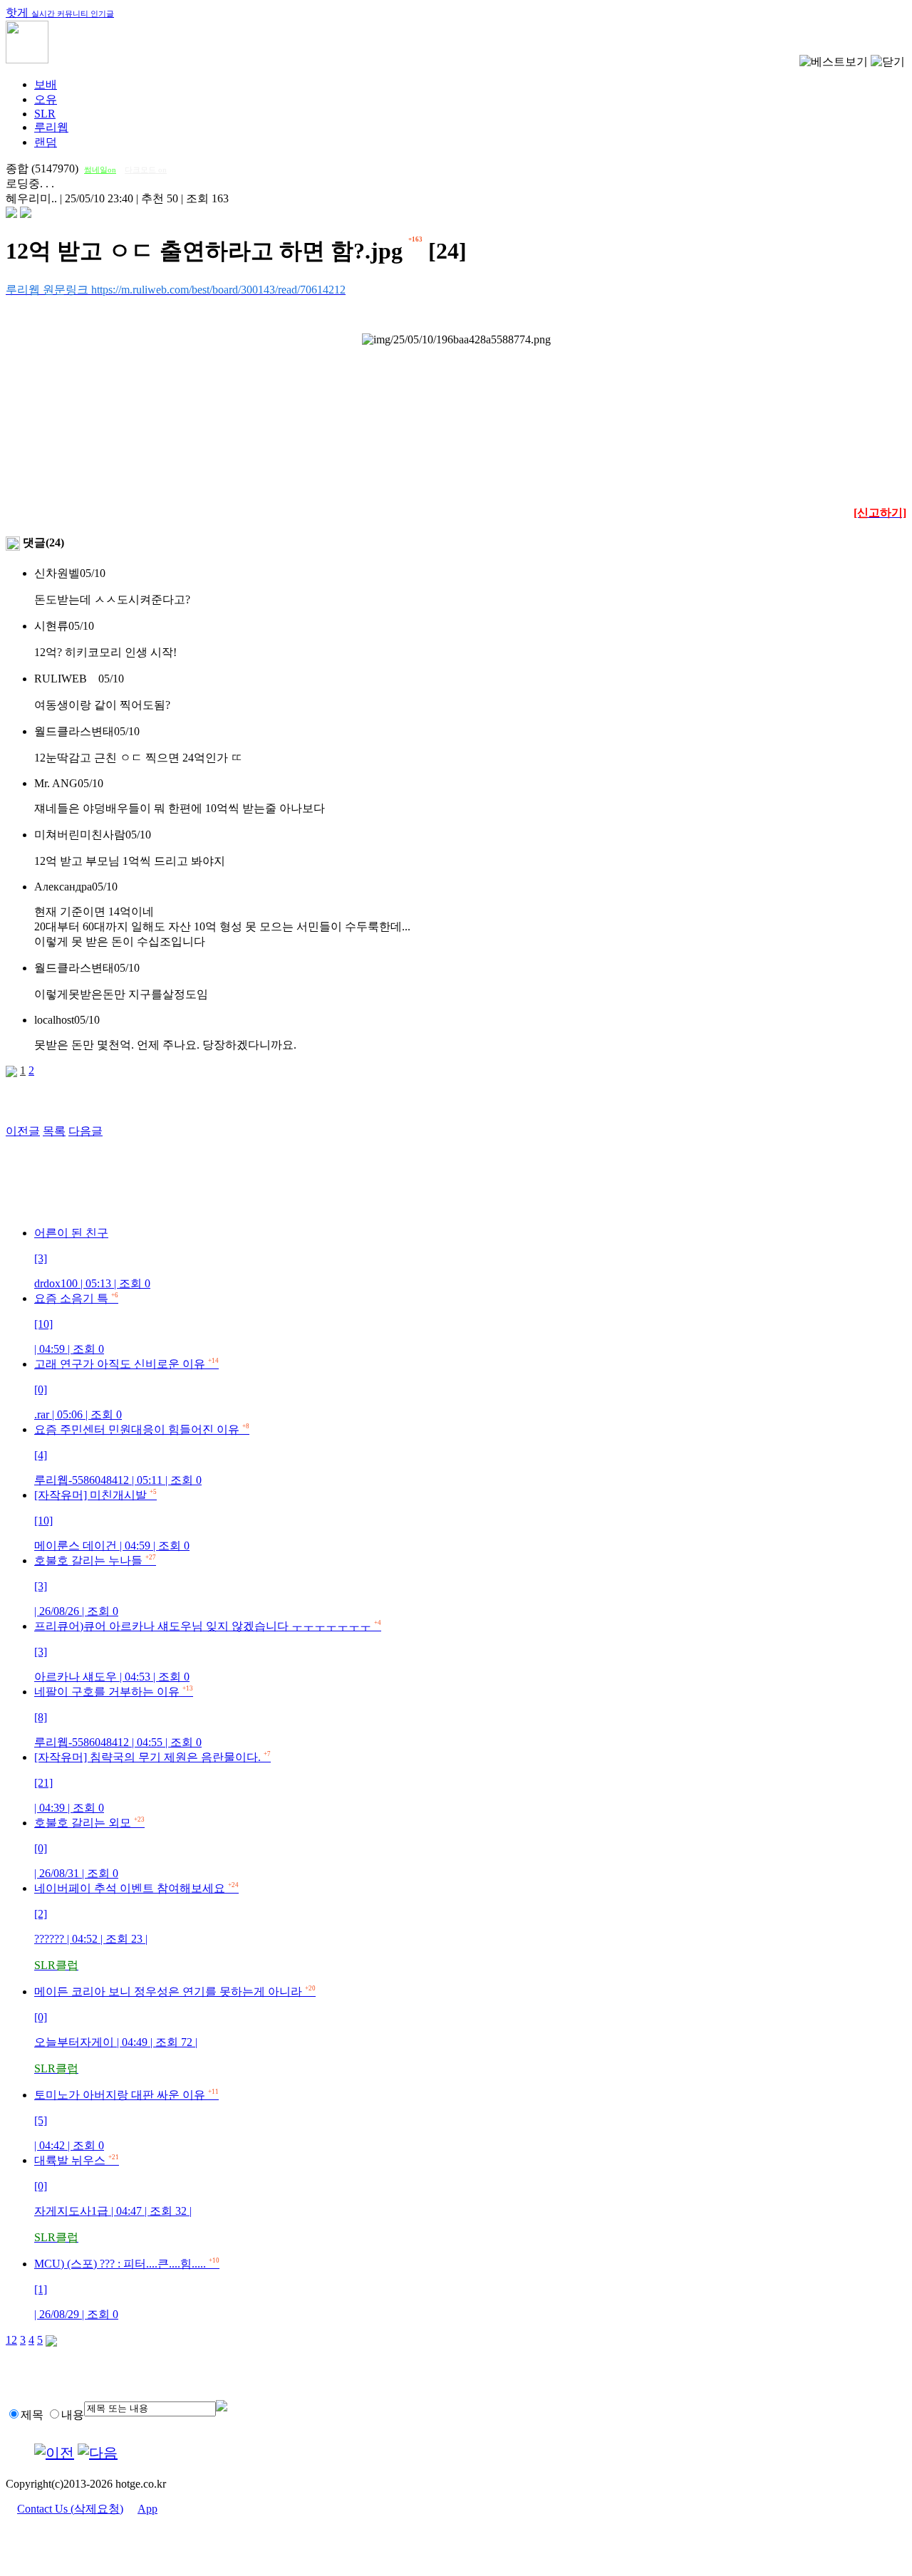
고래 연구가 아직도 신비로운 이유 (126, 1389)
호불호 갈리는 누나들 (95, 1586)
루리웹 (51, 127)
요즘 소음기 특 (76, 1324)
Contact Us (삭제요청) (70, 2509)
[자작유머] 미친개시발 (112, 1520)
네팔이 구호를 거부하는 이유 (118, 1717)
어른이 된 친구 (92, 1258)
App (147, 2509)
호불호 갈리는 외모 (89, 1848)
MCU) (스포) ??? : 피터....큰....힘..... (127, 2289)
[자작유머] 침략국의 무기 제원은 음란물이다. (152, 1782)
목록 (54, 1131)
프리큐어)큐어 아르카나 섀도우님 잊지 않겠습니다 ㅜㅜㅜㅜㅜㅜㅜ (208, 1651)
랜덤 (46, 142)
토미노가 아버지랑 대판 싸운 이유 (126, 2120)
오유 (46, 99)
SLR (45, 114)
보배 (46, 84)
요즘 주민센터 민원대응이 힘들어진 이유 (142, 1455)
